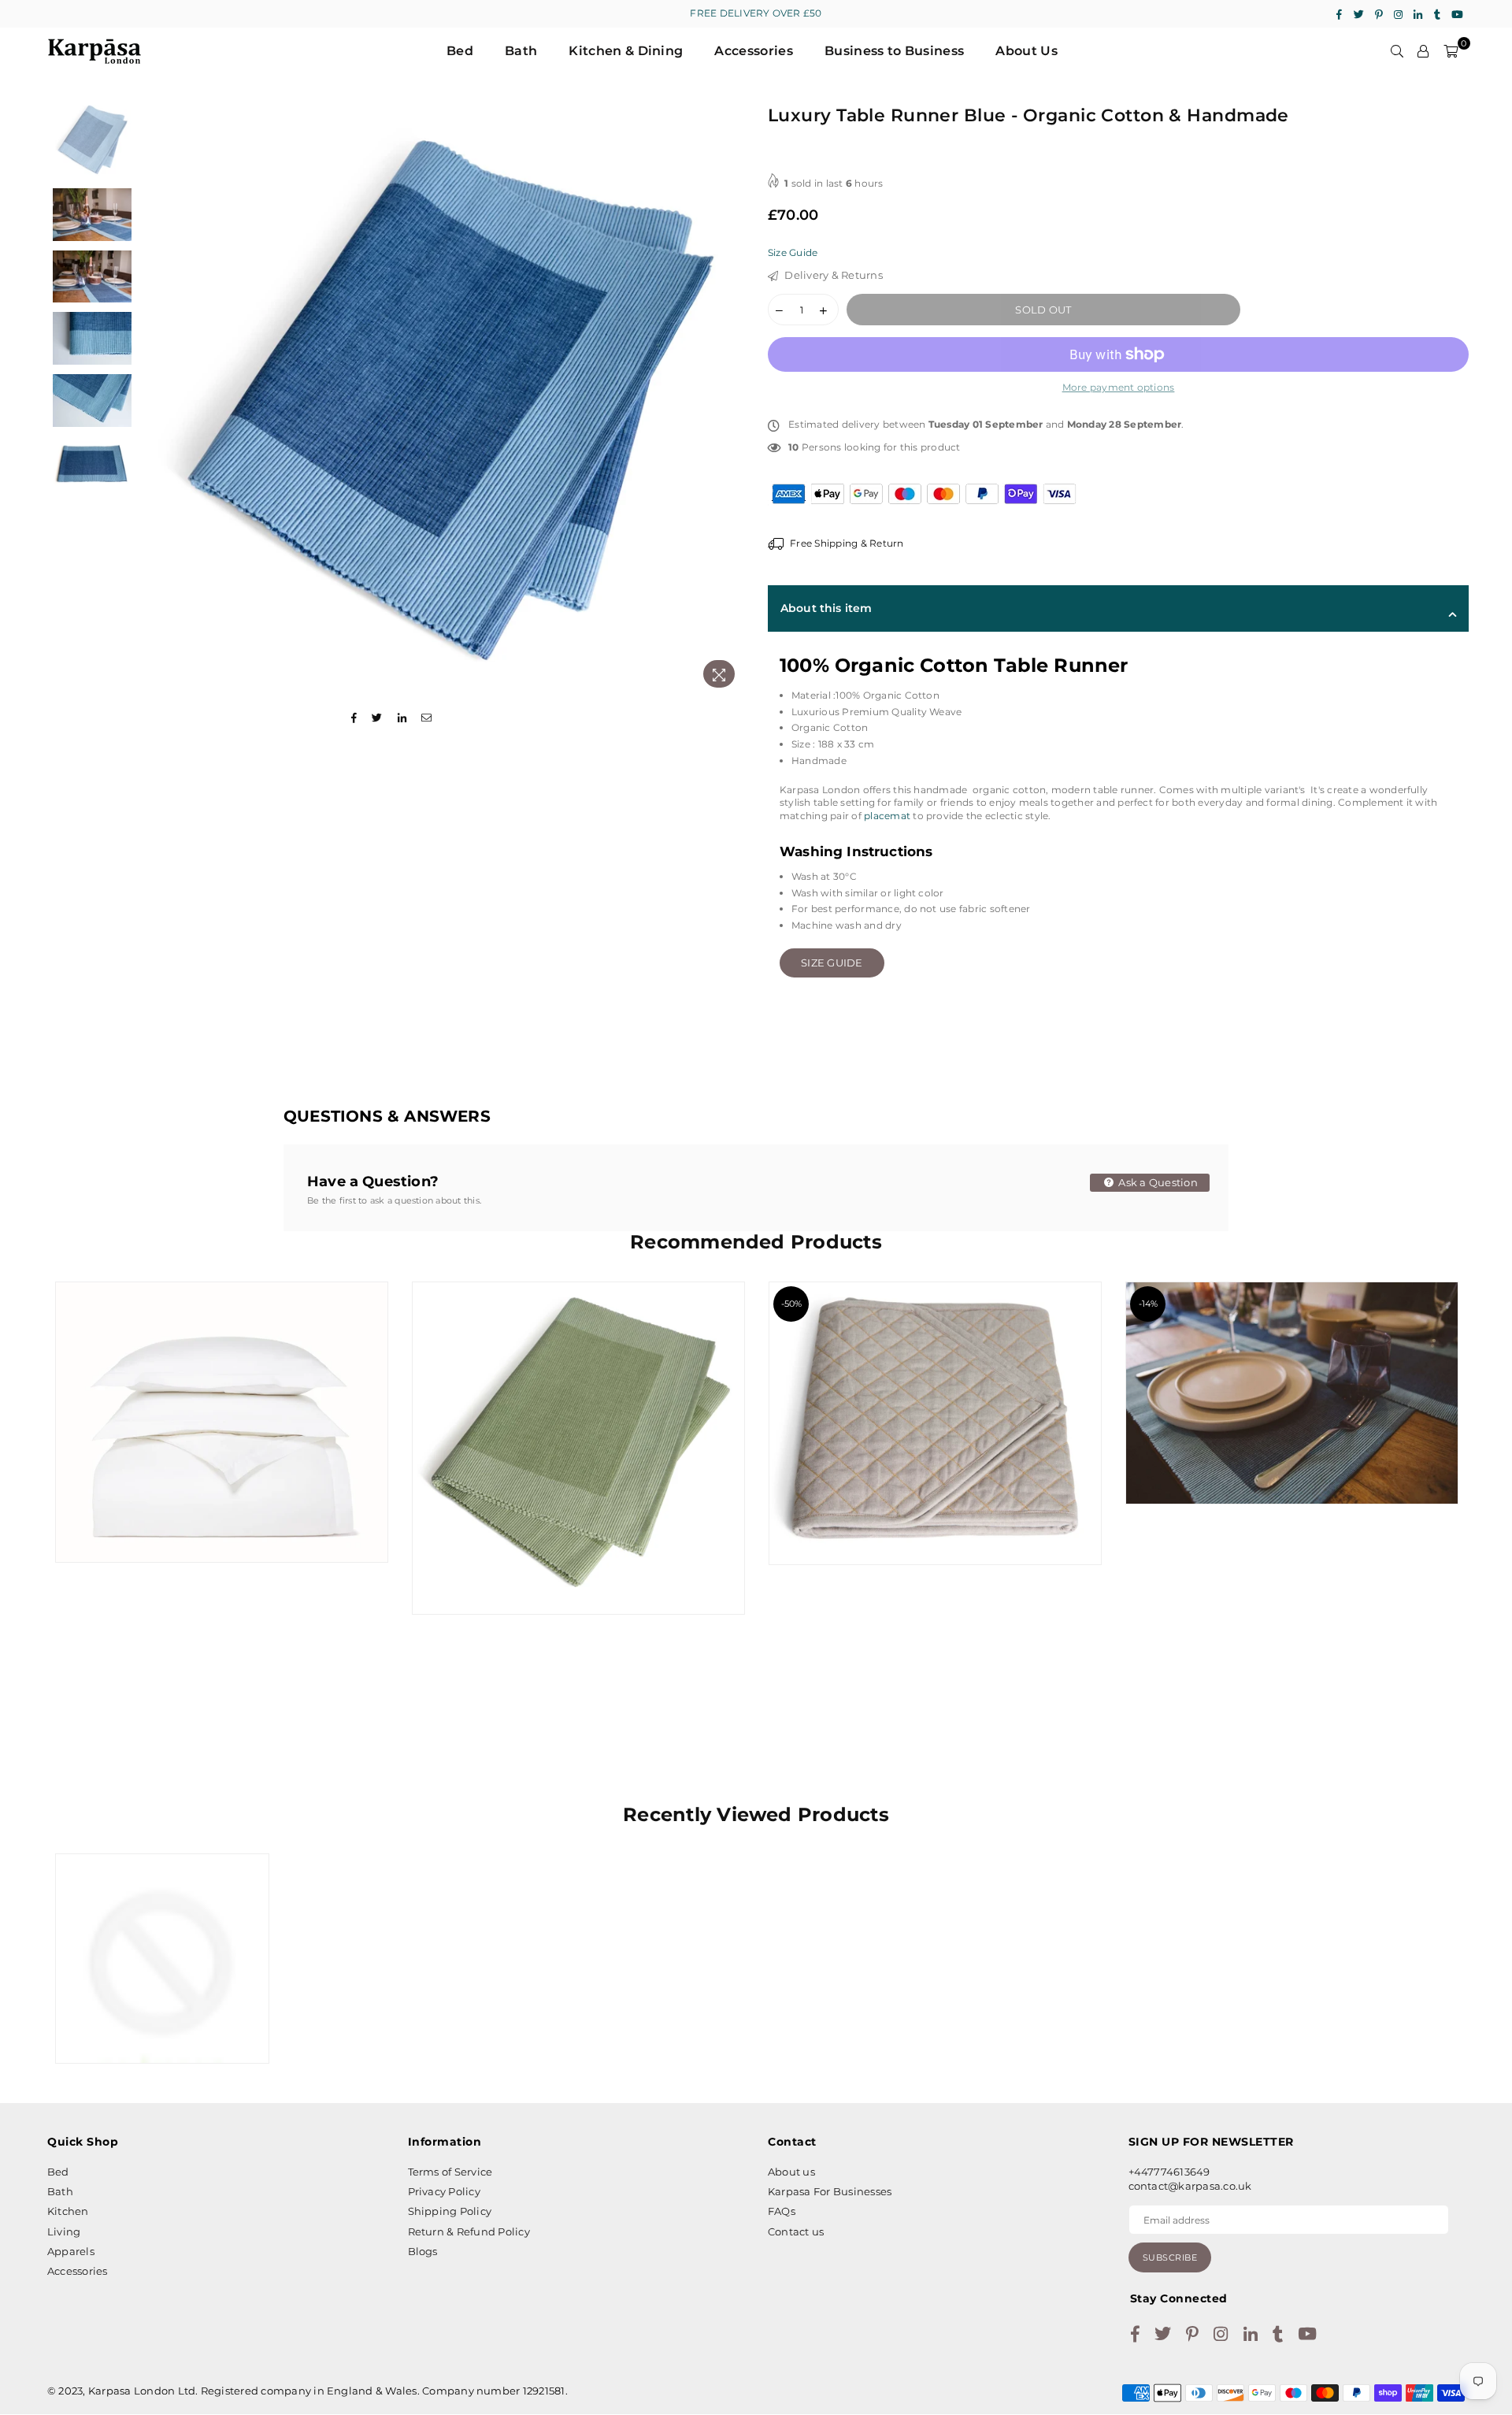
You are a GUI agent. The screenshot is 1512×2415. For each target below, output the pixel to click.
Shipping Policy (450, 2211)
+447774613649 (1169, 2172)
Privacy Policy (444, 2191)
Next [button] (730, 397)
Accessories (754, 51)
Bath (521, 51)
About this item (826, 608)
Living (64, 2231)
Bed (460, 51)
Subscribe (1170, 2257)
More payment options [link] (1119, 387)
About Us (1027, 51)
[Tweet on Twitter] (377, 718)
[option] (447, 397)
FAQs (782, 2211)
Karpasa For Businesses (830, 2191)
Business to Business (894, 51)
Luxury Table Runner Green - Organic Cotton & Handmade (578, 1418)
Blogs (423, 2251)
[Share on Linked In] (402, 718)
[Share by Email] (427, 718)
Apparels (71, 2251)
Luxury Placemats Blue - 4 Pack (1292, 1363)
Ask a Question (1157, 1182)
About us (791, 2172)
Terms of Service (450, 2172)
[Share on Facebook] (354, 718)
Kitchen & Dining (626, 51)
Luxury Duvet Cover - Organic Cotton (221, 1392)
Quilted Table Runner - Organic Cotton (935, 1393)
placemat (888, 816)
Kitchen (68, 2211)
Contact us (796, 2231)
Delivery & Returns (832, 275)
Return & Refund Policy (469, 2231)
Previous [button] (163, 397)
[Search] (1397, 51)
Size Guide (793, 252)
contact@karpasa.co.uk (1190, 2186)
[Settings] (1423, 51)
